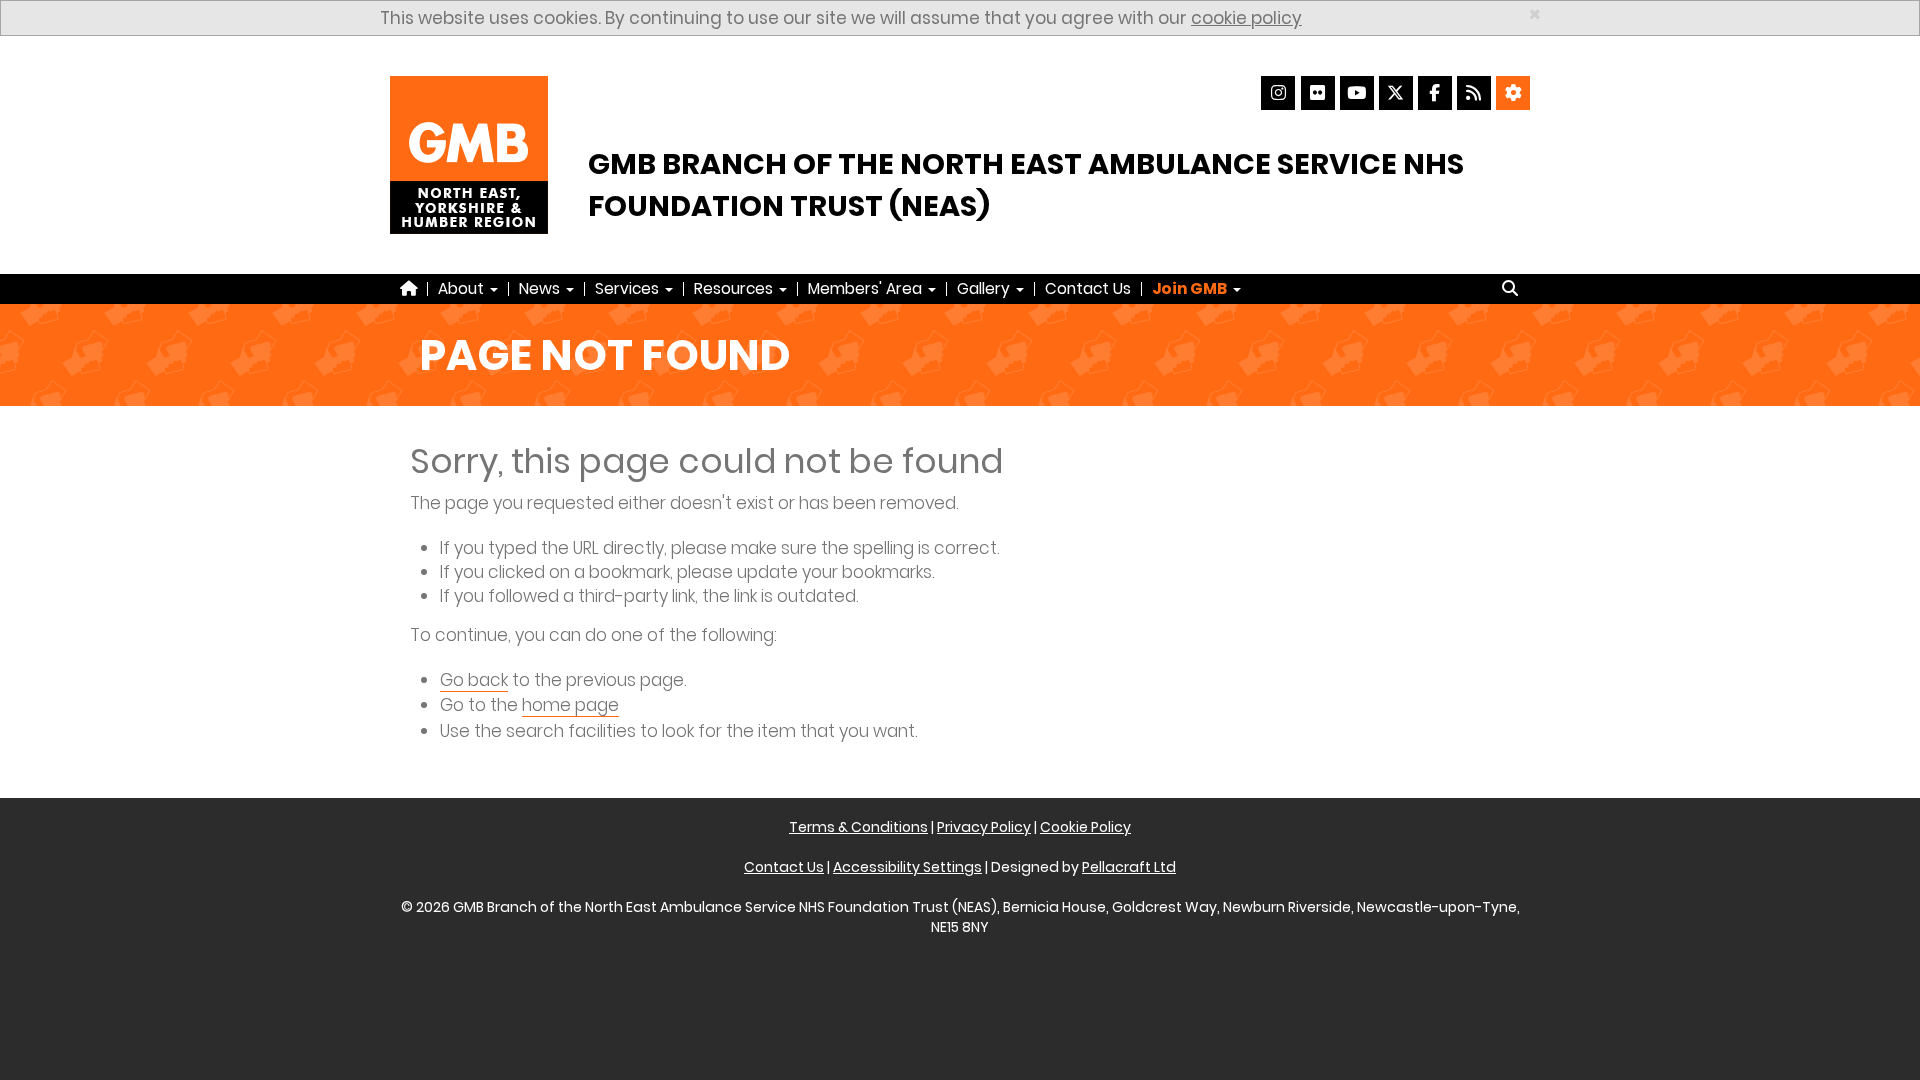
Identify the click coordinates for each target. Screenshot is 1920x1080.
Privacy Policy (984, 827)
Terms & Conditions (858, 827)
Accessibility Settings (907, 867)
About (463, 288)
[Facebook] (1435, 93)
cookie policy (1246, 18)
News (541, 288)
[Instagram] (1278, 93)
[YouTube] (1357, 93)
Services (629, 288)
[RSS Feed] (1474, 93)
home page (570, 705)
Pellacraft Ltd (1129, 867)
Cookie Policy (1085, 827)
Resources (735, 288)
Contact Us (1088, 288)
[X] (1396, 93)
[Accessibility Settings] (1513, 93)
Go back (474, 680)
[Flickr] (1318, 93)
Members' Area (867, 288)
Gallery (985, 288)
